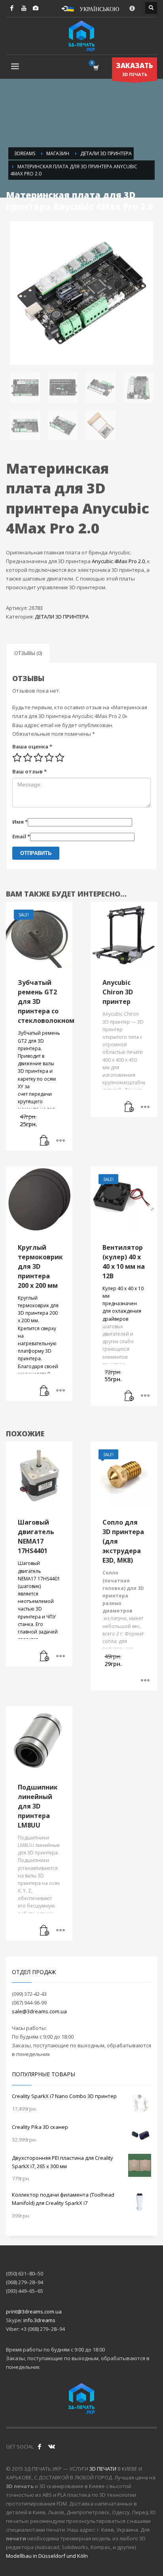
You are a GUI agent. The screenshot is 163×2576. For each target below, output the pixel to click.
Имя (20, 822)
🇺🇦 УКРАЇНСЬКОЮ (93, 8)
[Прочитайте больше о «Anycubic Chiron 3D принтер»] (129, 1107)
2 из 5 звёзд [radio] (28, 758)
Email (21, 836)
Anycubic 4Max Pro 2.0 (118, 561)
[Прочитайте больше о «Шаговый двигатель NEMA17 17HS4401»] (45, 1656)
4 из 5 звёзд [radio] (49, 758)
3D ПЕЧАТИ (103, 2469)
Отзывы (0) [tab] (28, 653)
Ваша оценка (32, 746)
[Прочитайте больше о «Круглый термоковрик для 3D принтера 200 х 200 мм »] (45, 1391)
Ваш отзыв (29, 771)
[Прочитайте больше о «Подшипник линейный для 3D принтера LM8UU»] (45, 1931)
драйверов (115, 1319)
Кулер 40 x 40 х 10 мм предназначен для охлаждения (123, 1300)
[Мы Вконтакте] (51, 2447)
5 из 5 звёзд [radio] (60, 758)
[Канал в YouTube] (24, 8)
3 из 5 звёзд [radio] (38, 758)
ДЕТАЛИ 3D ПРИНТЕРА (62, 617)
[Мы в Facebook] (40, 2447)
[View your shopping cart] (96, 68)
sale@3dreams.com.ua (39, 2011)
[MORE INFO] (61, 1141)
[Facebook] (12, 8)
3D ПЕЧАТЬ (135, 69)
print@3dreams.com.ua (34, 2311)
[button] (45, 1141)
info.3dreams (39, 2320)
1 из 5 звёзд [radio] (17, 758)
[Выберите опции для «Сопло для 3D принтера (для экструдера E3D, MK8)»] (145, 1681)
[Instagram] (36, 8)
